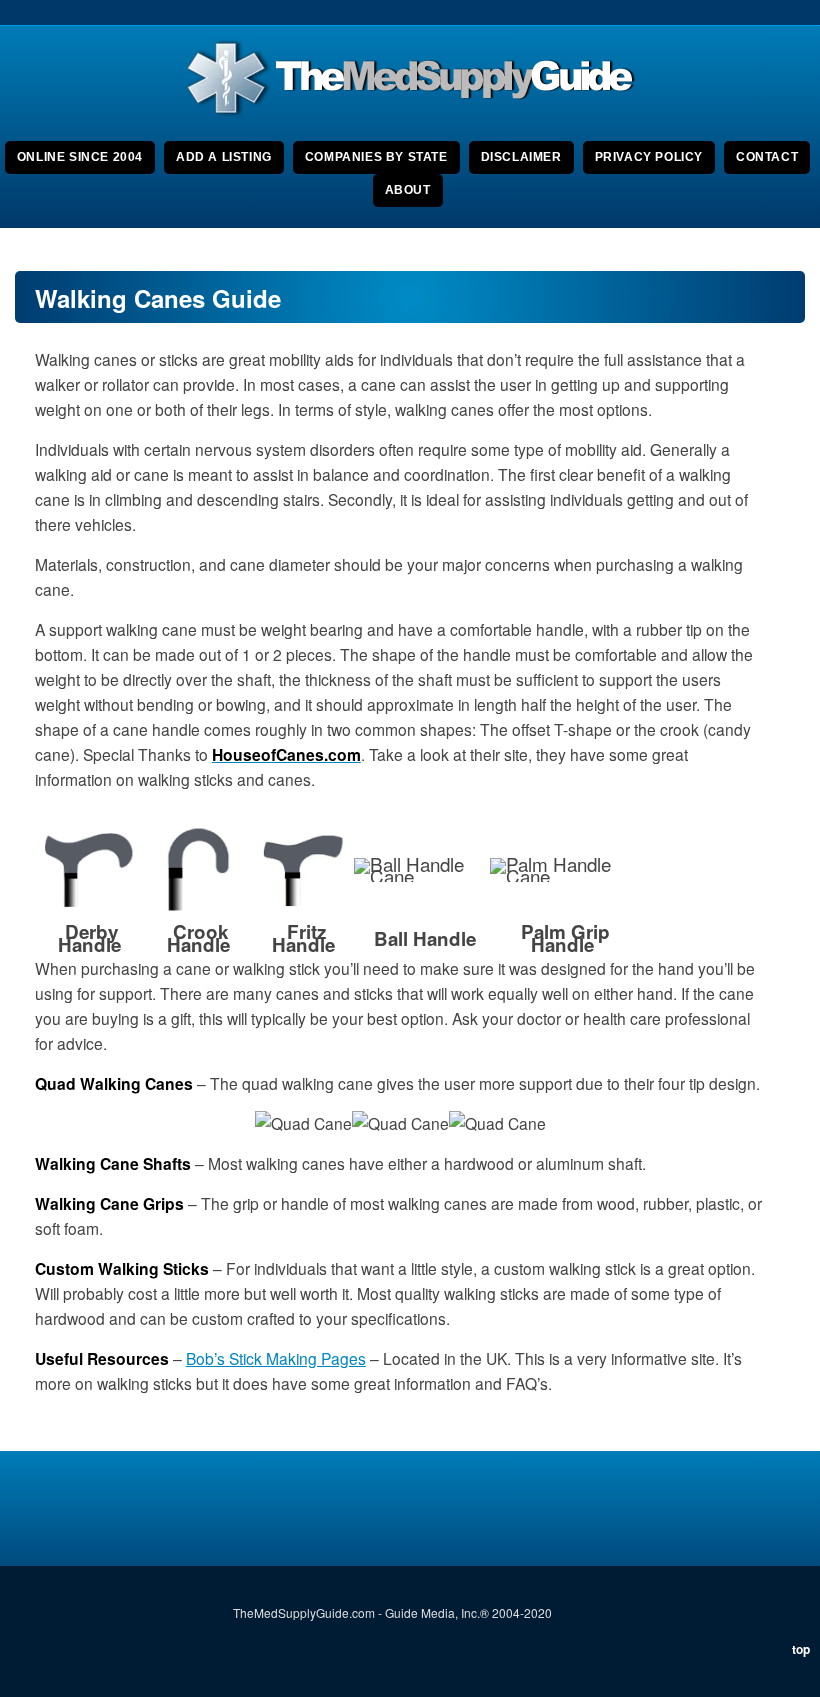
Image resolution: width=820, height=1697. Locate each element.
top (801, 1649)
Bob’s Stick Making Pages (276, 1358)
